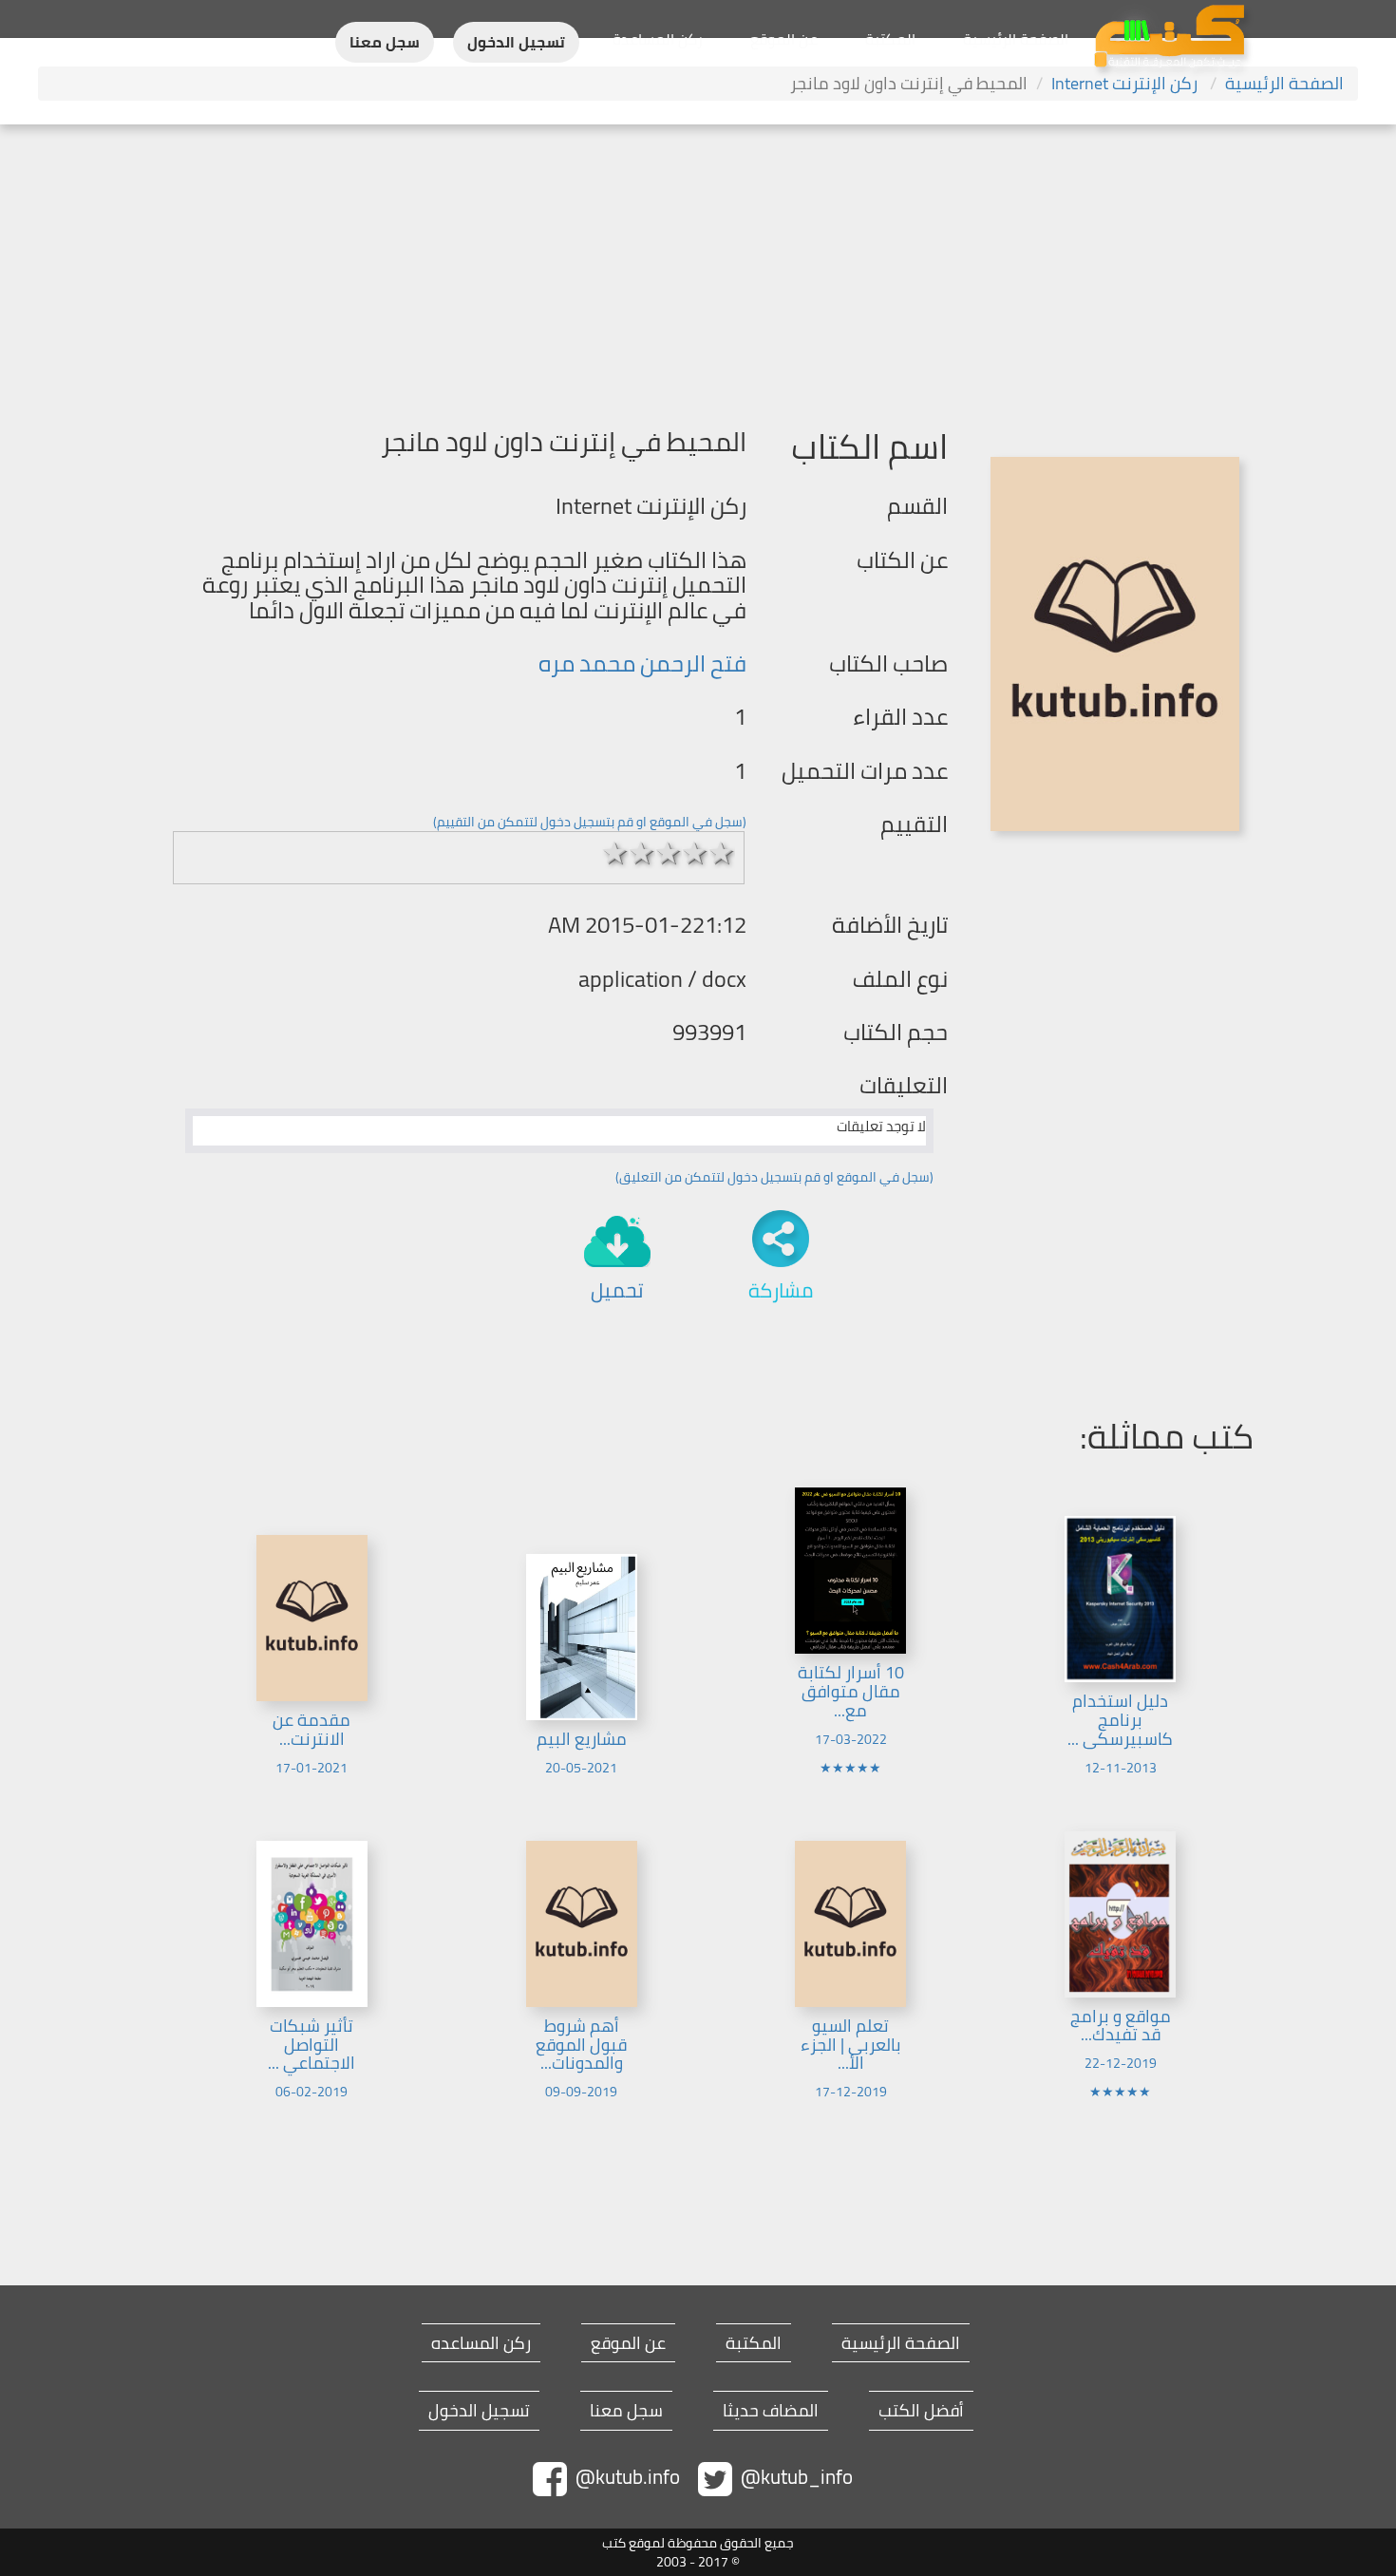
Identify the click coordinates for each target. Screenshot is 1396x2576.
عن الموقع (784, 39)
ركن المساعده (481, 2343)
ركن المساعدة (658, 39)
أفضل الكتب (921, 2411)
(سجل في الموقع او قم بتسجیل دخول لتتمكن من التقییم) (590, 822)
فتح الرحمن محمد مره (642, 663)
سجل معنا (385, 42)
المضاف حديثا (771, 2411)
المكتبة (890, 39)
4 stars (695, 853)
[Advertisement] (698, 267)
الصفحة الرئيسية (1016, 39)
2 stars (642, 853)
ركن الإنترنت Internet (1126, 83)
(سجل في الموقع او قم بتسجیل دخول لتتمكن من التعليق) (774, 1177)
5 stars (722, 853)
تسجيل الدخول (516, 42)
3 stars (669, 853)
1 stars (615, 853)
